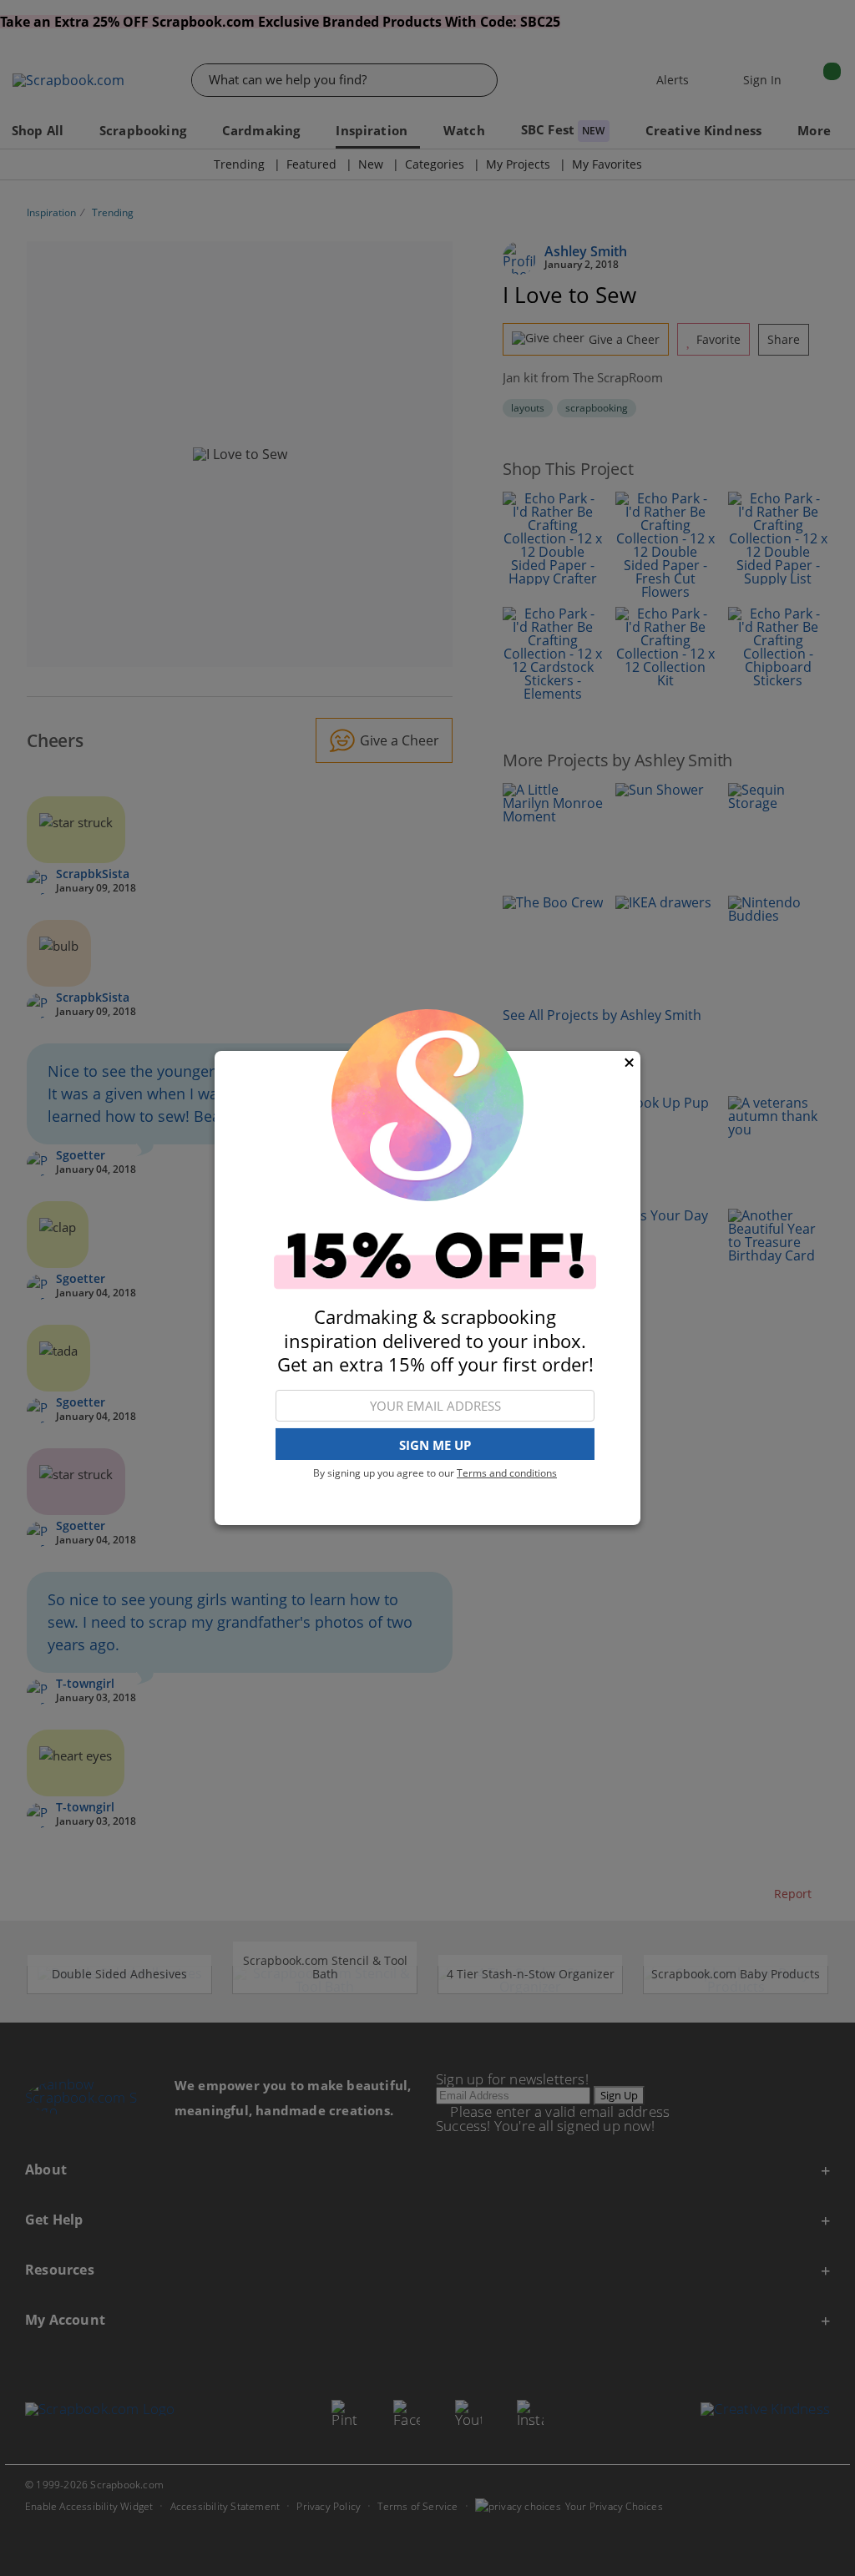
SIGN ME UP (435, 1445)
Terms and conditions (507, 1473)
